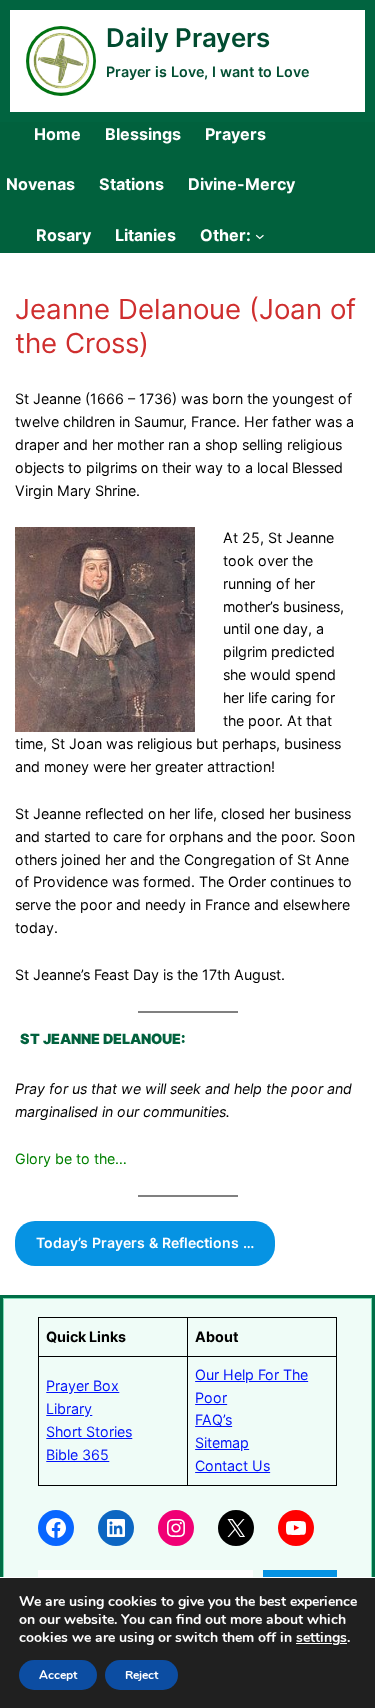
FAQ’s (213, 1419)
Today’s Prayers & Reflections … (145, 1242)
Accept (58, 1675)
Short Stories (89, 1431)
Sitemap (222, 1442)
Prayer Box (82, 1385)
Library (69, 1408)
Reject (141, 1675)
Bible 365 (77, 1454)
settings (321, 1638)
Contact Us (232, 1465)
